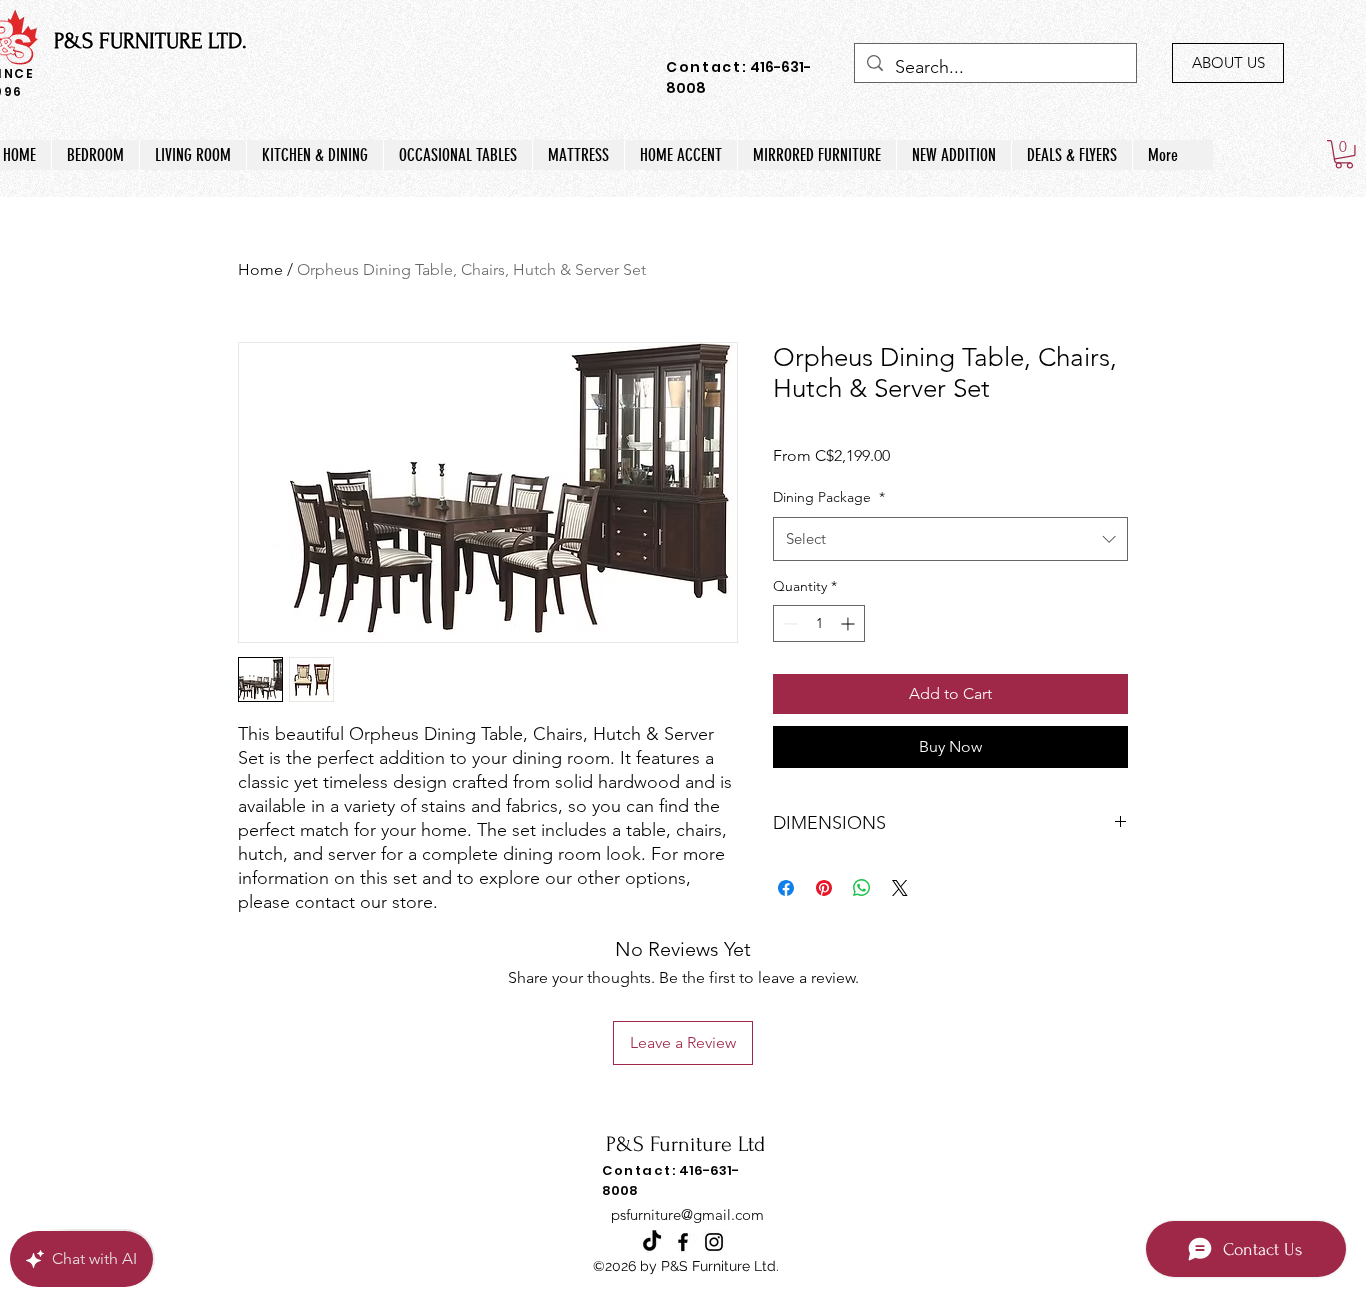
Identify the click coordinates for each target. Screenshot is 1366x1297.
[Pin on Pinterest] (824, 888)
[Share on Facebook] (786, 888)
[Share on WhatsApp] (862, 888)
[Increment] (849, 623)
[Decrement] (788, 623)
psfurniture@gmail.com (687, 1214)
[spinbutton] (819, 623)
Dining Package (829, 497)
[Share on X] (900, 888)
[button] (1344, 154)
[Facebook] (683, 1242)
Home (260, 269)
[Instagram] (714, 1242)
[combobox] (950, 539)
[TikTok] (652, 1242)
